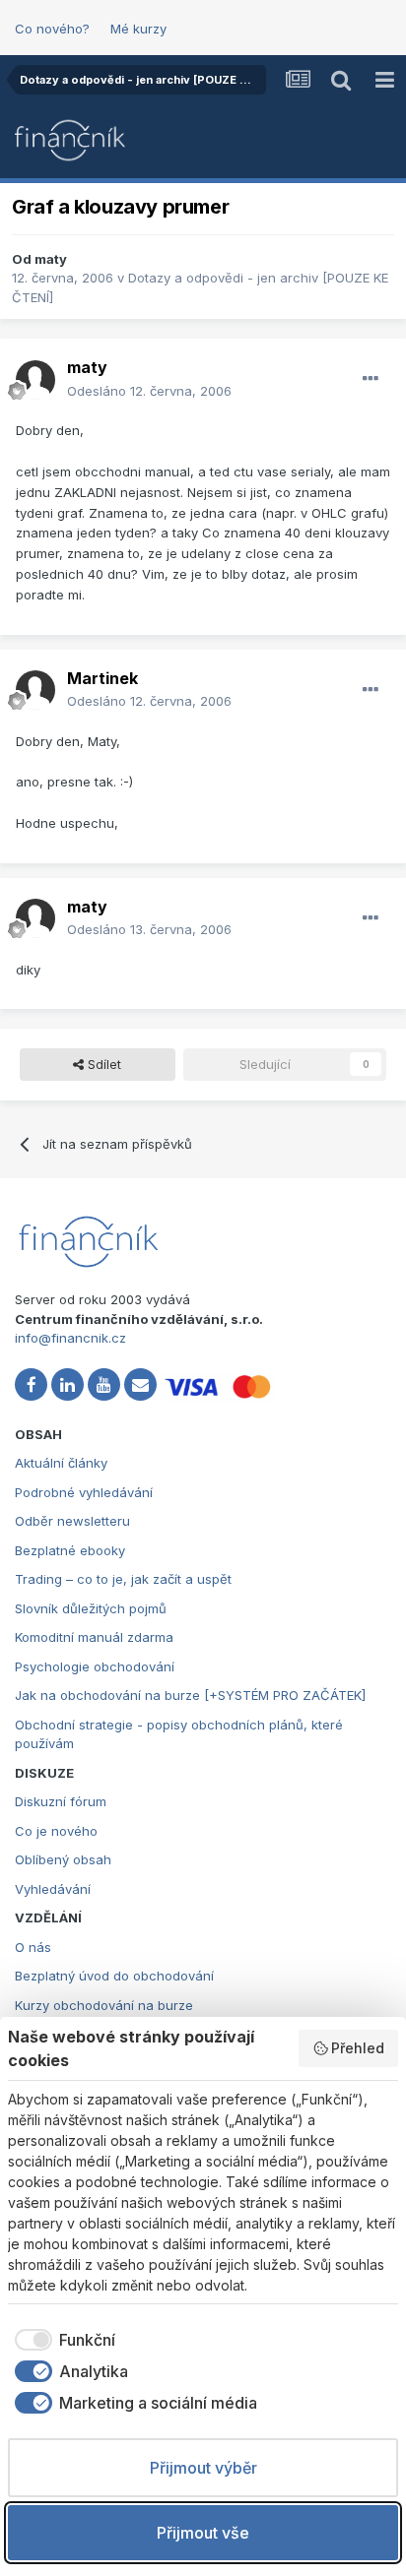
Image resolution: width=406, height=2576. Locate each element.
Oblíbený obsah (63, 1859)
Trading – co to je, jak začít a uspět (123, 1579)
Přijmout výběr (203, 2468)
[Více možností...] (371, 379)
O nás (33, 1947)
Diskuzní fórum (61, 1801)
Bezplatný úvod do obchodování (114, 1976)
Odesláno (149, 391)
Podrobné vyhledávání (84, 1492)
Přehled (358, 2048)
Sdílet (102, 1064)
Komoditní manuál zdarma (94, 1637)
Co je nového (56, 1831)
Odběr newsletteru (72, 1521)
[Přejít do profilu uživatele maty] (35, 380)
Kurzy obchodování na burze (104, 2005)
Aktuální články (61, 1463)
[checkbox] (62, 2340)
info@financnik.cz (70, 1338)
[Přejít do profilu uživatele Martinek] (35, 690)
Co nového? (52, 29)
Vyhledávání (53, 1889)
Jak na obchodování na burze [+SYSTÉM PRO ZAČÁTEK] (190, 1695)
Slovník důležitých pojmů (91, 1608)
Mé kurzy (138, 29)
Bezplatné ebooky (70, 1550)
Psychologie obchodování (95, 1666)
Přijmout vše (203, 2533)
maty (51, 259)
